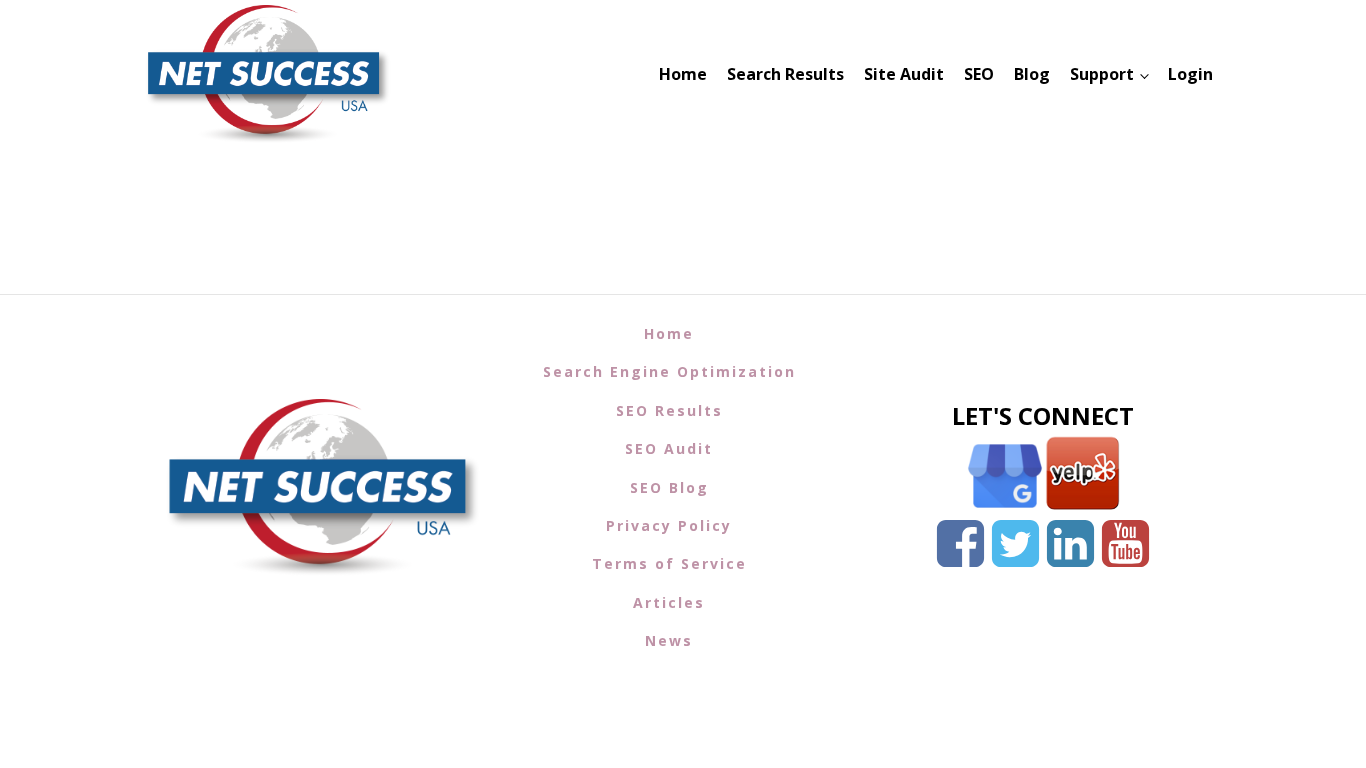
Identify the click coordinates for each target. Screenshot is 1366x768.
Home (683, 74)
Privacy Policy (669, 525)
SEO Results (669, 410)
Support (1102, 74)
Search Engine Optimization (669, 371)
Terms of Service (669, 563)
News (669, 640)
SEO (979, 74)
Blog (1032, 74)
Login (1190, 74)
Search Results (785, 74)
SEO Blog (669, 487)
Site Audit (904, 74)
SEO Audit (669, 448)
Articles (669, 602)
